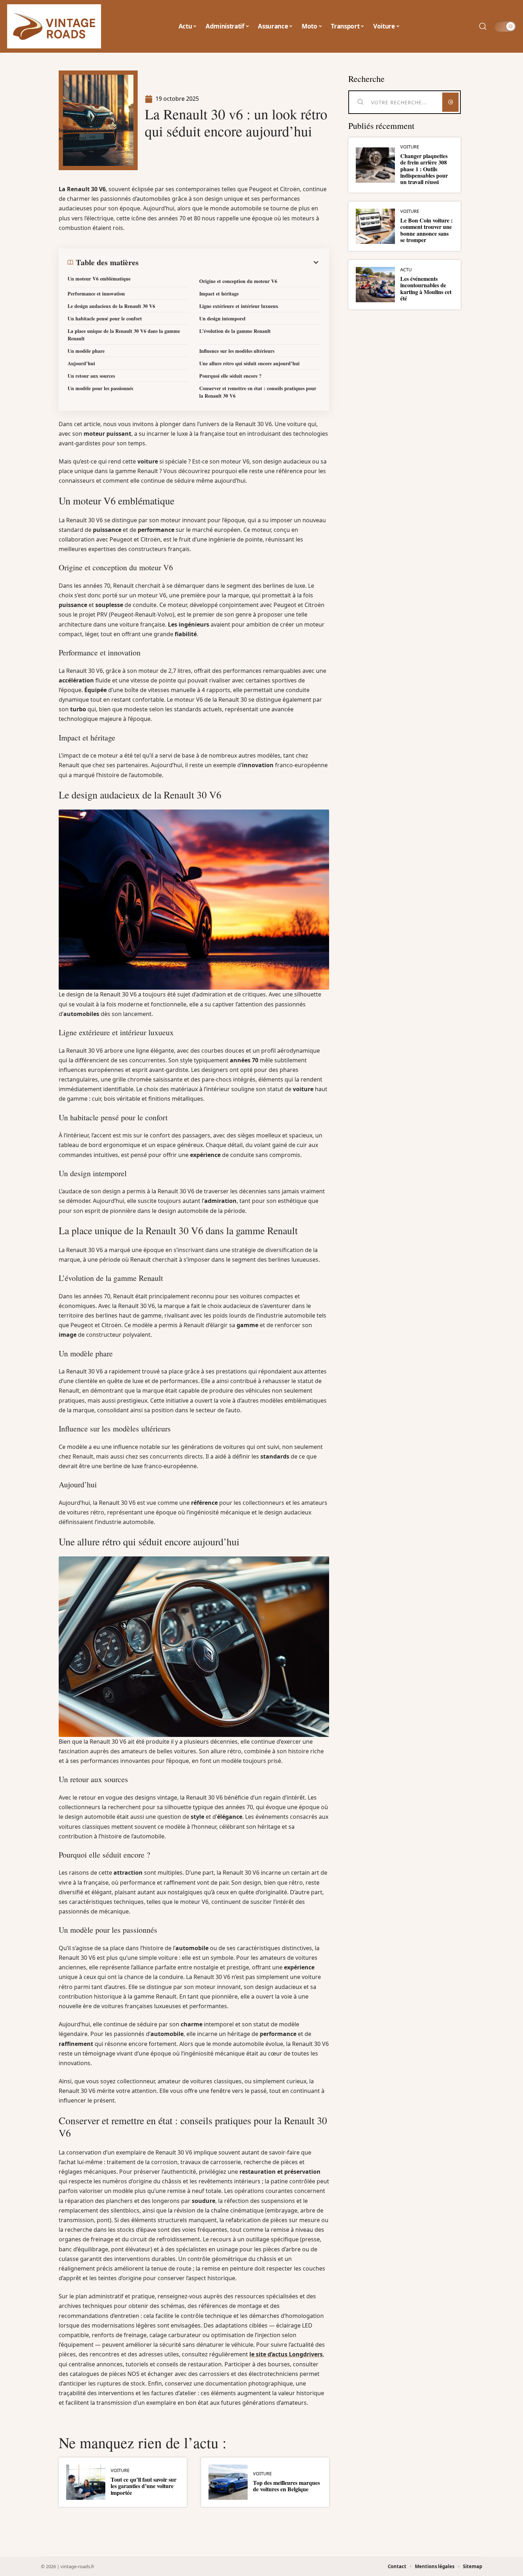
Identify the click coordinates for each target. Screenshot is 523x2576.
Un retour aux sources (91, 376)
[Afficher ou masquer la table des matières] (229, 262)
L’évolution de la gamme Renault (235, 331)
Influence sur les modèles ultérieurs (237, 351)
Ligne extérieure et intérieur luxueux (239, 306)
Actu (406, 270)
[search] (483, 26)
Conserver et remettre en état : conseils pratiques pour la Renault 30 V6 (258, 392)
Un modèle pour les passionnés (100, 388)
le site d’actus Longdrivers (286, 2354)
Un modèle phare (86, 351)
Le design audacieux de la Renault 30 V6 (111, 306)
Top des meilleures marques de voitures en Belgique (286, 2486)
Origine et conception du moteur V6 (238, 281)
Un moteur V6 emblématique (99, 279)
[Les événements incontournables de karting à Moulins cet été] (375, 285)
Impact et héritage (219, 294)
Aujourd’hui (81, 363)
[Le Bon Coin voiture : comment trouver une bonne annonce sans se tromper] (375, 226)
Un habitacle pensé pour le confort (105, 318)
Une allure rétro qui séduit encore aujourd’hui (249, 363)
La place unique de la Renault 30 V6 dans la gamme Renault (124, 335)
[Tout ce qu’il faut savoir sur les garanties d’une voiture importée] (86, 2482)
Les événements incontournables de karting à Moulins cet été (426, 288)
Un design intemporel (222, 318)
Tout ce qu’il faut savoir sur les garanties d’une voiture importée (144, 2486)
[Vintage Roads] (54, 26)
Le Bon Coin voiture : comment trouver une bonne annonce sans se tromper (426, 230)
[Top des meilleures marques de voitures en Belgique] (228, 2482)
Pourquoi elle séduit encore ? (230, 376)
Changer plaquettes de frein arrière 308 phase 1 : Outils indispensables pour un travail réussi (424, 169)
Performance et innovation (96, 294)
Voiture (120, 2470)
